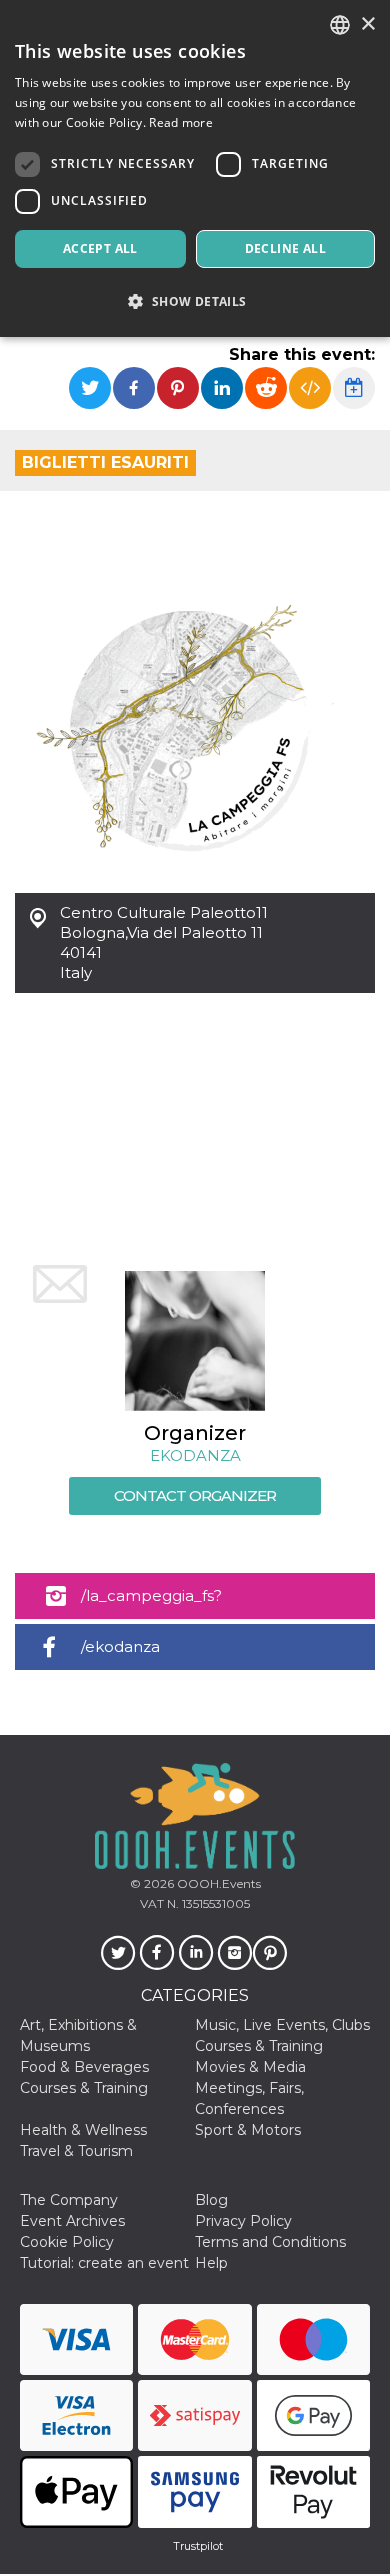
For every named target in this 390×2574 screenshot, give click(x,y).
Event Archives (72, 2221)
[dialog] (195, 168)
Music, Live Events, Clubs (282, 2025)
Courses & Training (259, 2046)
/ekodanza (120, 1646)
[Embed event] (310, 388)
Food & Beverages (84, 2067)
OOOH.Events (217, 1883)
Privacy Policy (243, 2221)
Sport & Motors (248, 2130)
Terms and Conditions (270, 2242)
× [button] (367, 24)
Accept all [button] (100, 248)
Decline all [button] (285, 248)
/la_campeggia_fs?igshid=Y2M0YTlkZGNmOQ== (191, 1602)
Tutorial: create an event (104, 2263)
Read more (181, 122)
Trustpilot (198, 2546)
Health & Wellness (83, 2130)
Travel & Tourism (76, 2151)
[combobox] (340, 25)
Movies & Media (250, 2067)
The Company (69, 2200)
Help (211, 2263)
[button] (195, 301)
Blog (211, 2200)
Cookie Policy (67, 2242)
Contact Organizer (195, 1495)
